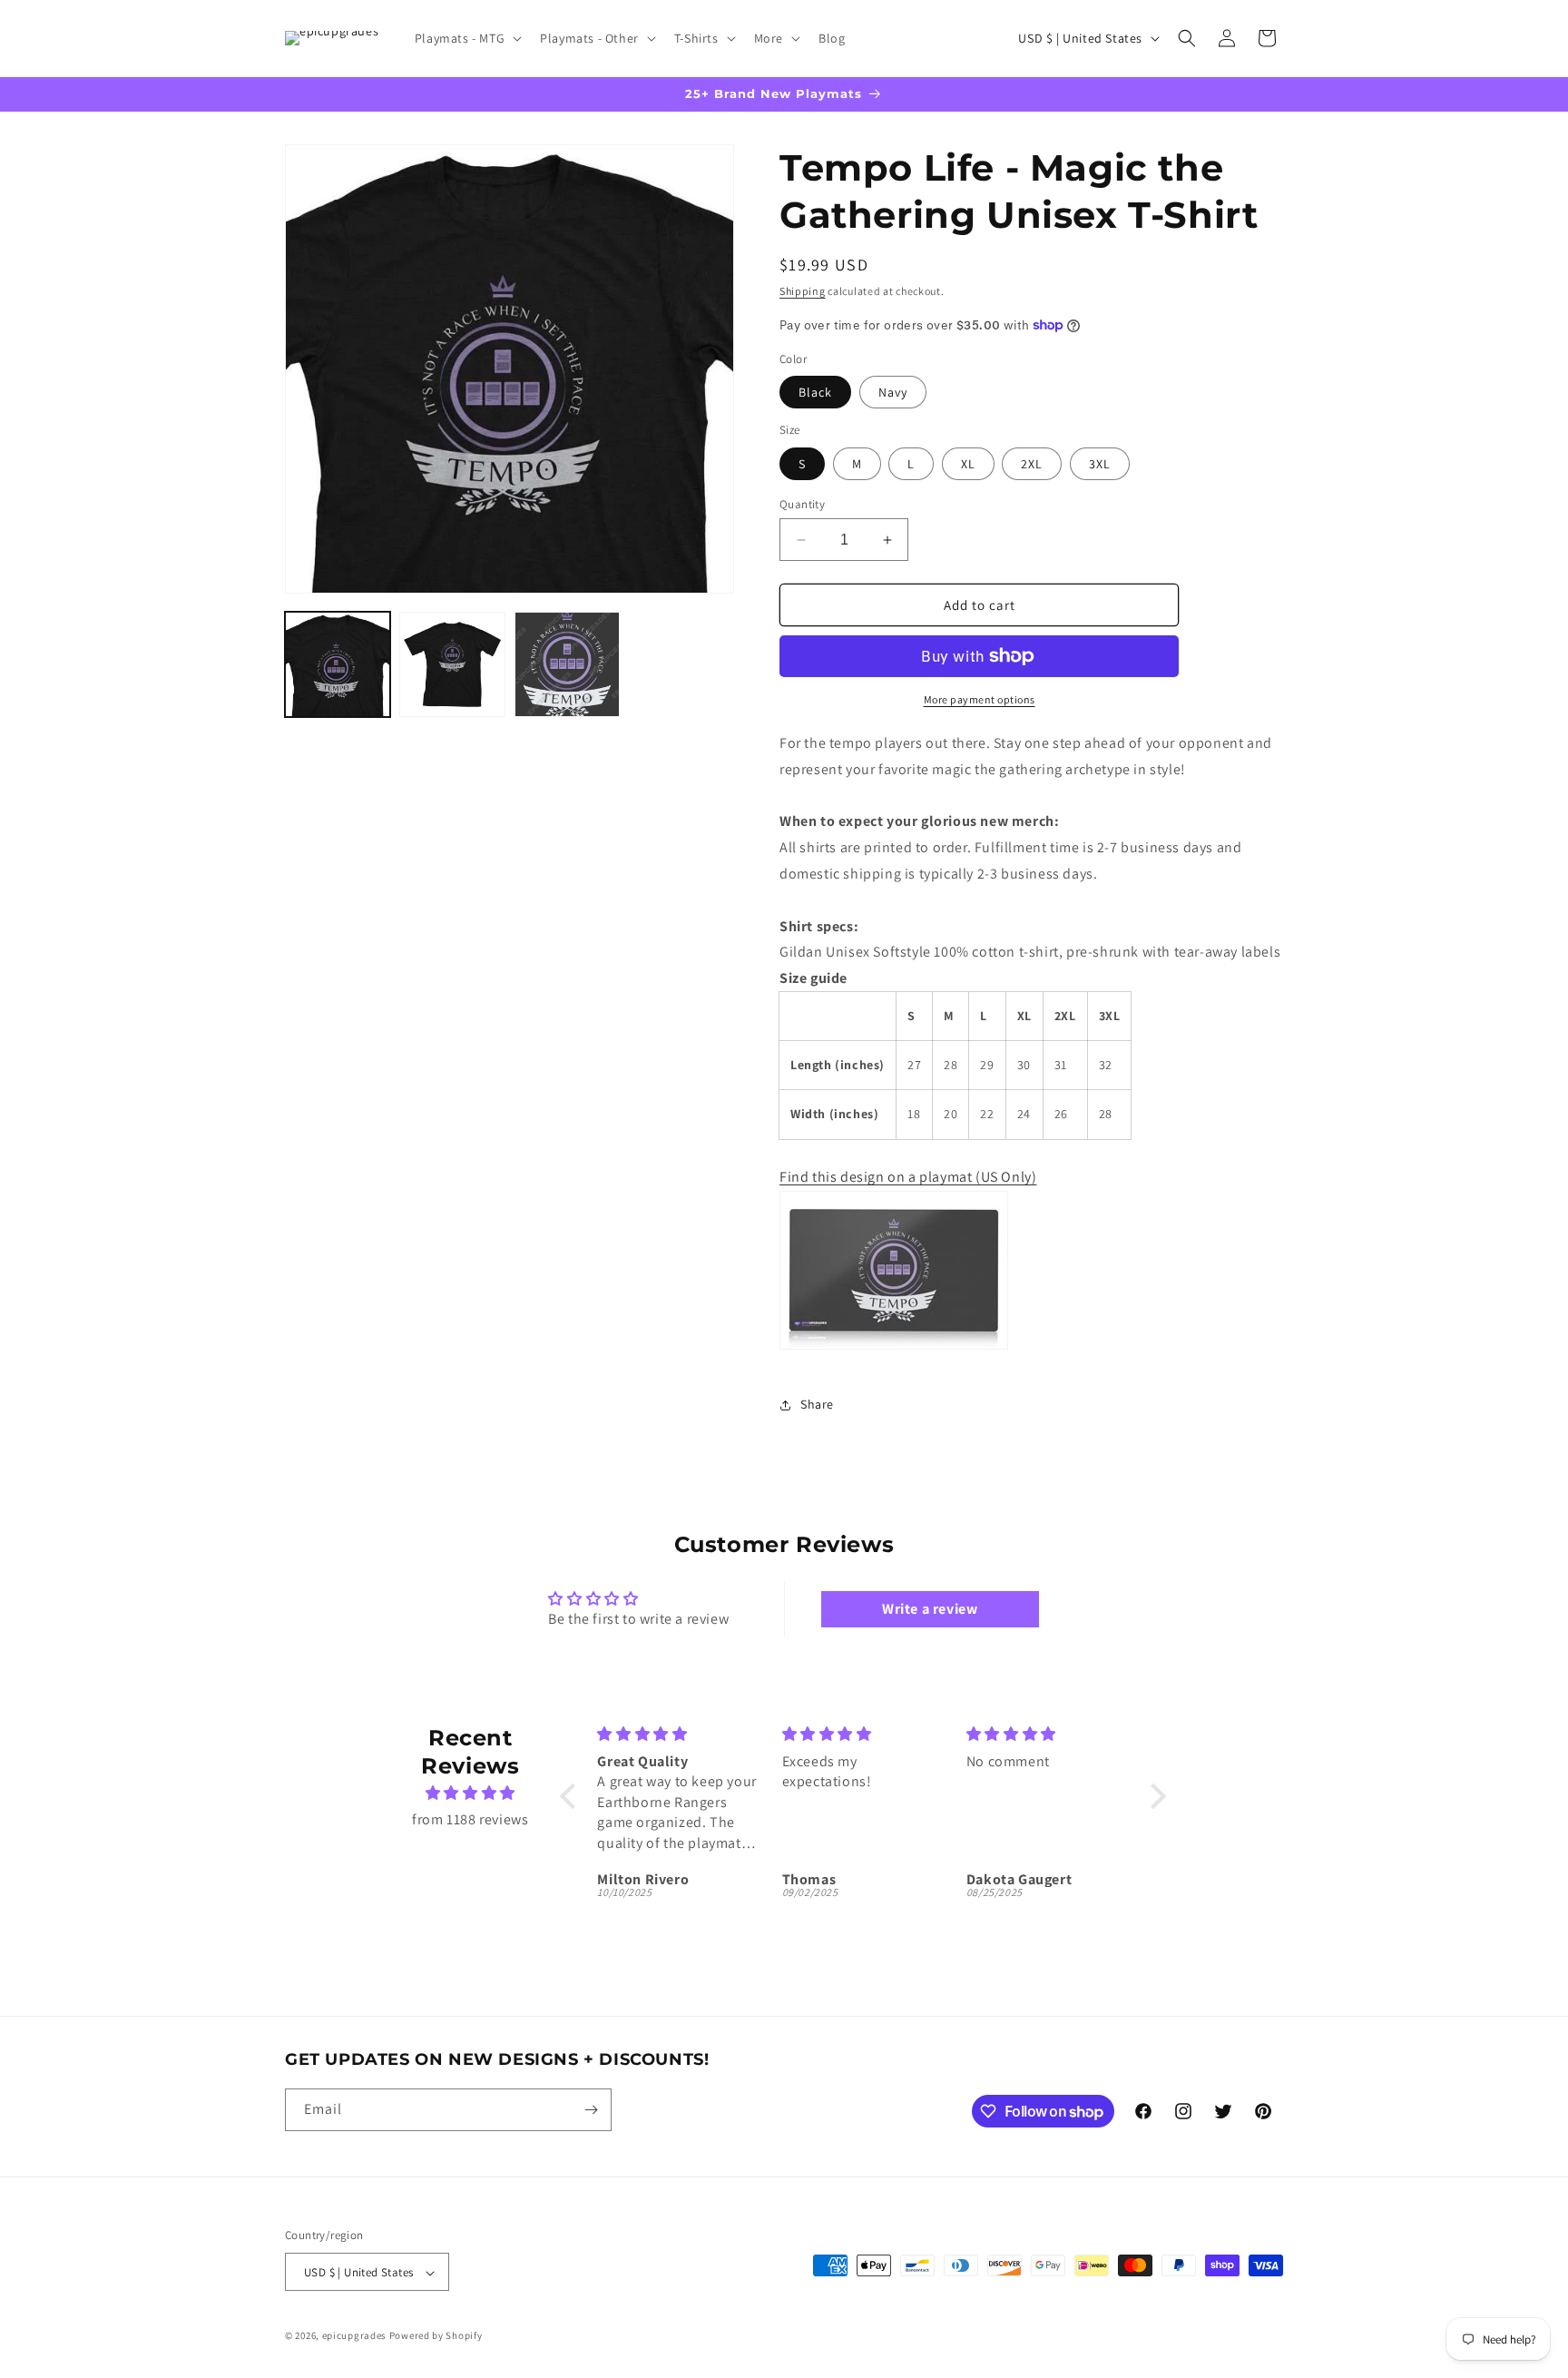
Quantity (802, 504)
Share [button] (817, 1404)
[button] (466, 38)
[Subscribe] (591, 2110)
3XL (1100, 464)
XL (968, 464)
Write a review (930, 1609)
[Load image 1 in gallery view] (338, 664)
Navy (893, 392)
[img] (470, 1793)
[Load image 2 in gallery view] (452, 664)
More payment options (980, 699)
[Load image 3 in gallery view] (567, 664)
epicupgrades (354, 2336)
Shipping (803, 291)
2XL (1032, 464)
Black (815, 392)
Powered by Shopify (436, 2336)
